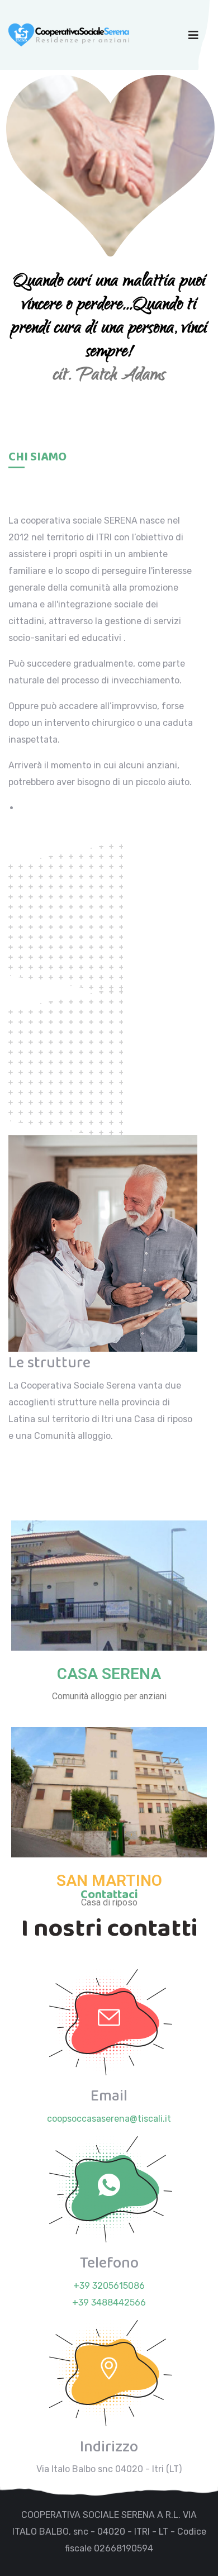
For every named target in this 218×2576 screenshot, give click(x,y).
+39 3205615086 (109, 2286)
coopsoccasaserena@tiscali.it (109, 2119)
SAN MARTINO (109, 1881)
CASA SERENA (109, 1674)
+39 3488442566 (109, 2302)
